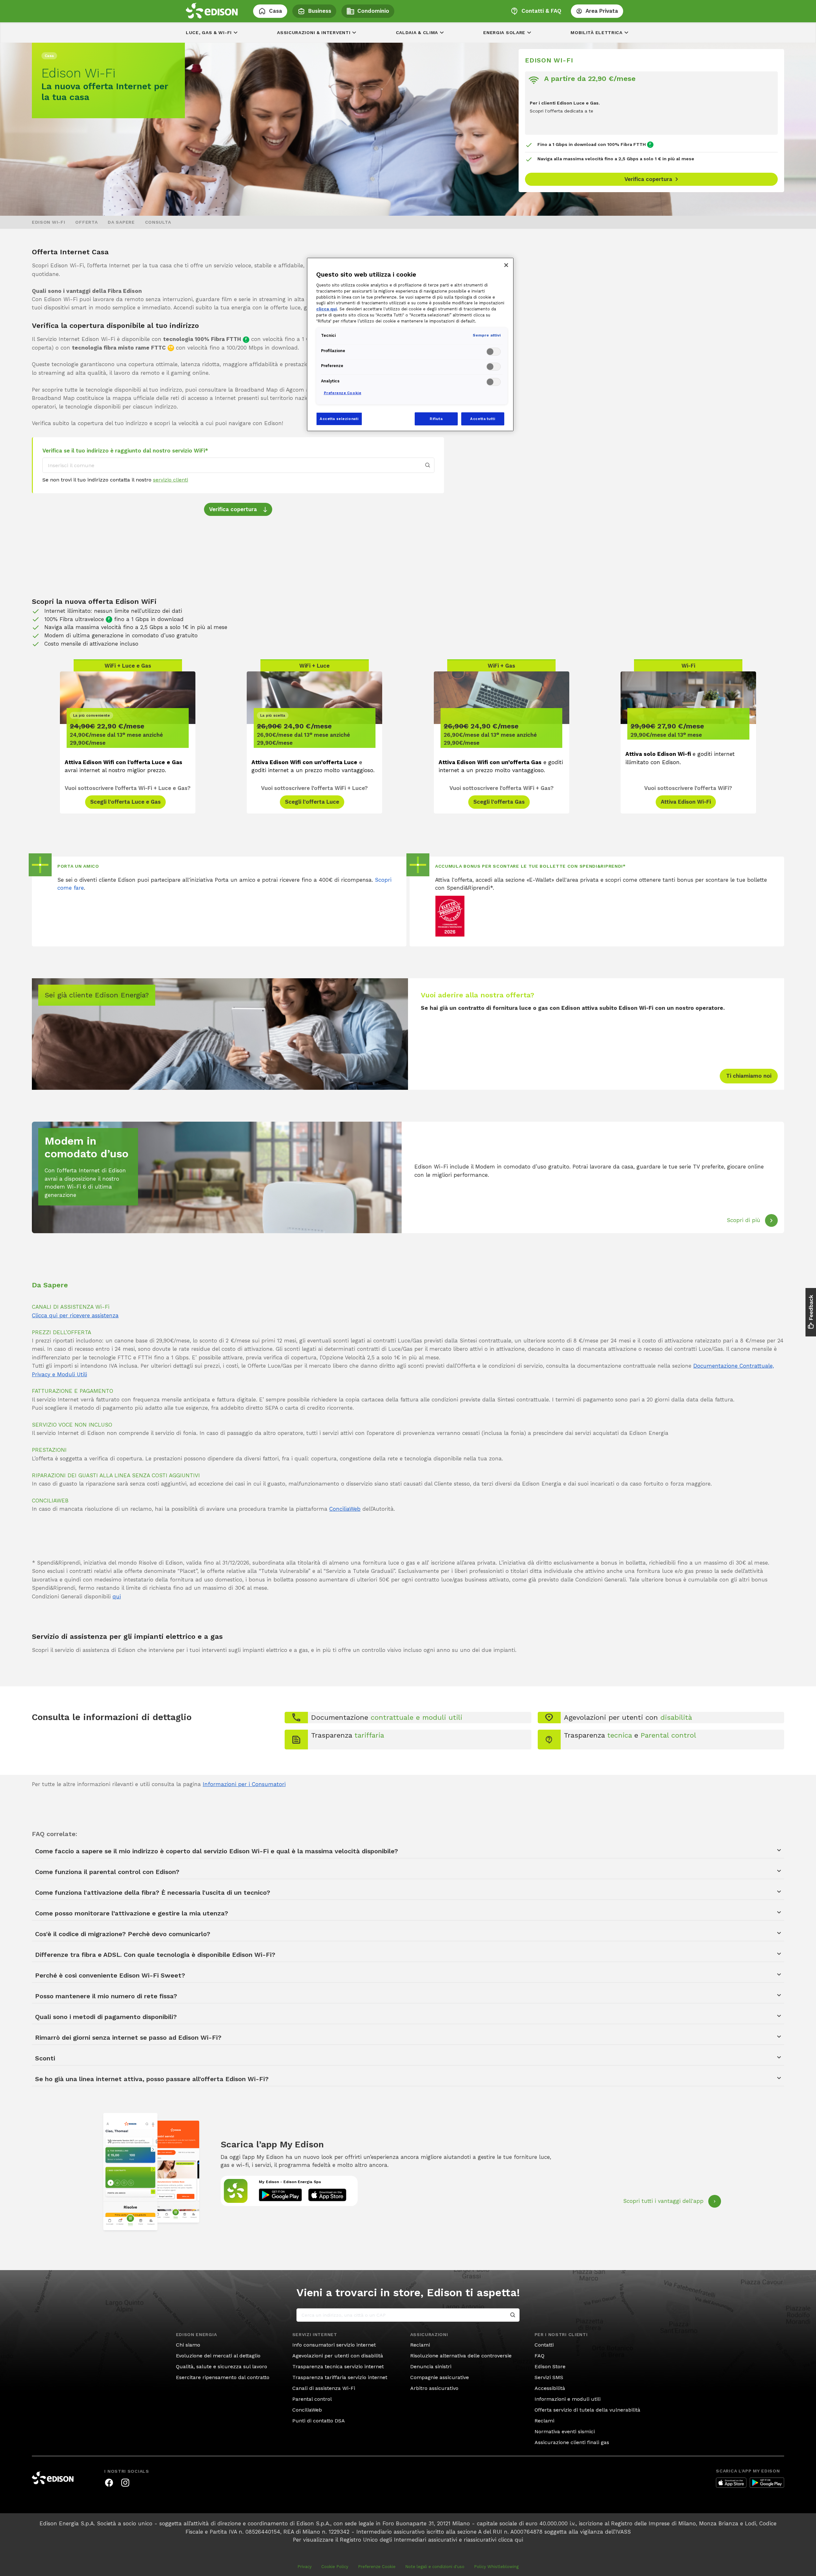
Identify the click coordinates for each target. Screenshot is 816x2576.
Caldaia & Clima (417, 33)
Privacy (305, 2567)
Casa (276, 11)
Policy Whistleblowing (496, 2567)
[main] (408, 1288)
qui (117, 1596)
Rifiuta (436, 419)
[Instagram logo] (125, 2483)
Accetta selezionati (339, 419)
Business (320, 11)
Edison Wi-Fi (48, 222)
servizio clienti (171, 480)
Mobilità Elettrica (597, 33)
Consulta (158, 222)
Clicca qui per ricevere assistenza (75, 1315)
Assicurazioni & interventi (314, 33)
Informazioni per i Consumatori (244, 1784)
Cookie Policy (335, 2567)
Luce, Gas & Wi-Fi (209, 33)
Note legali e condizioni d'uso (435, 2567)
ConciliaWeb (345, 1509)
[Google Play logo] (767, 2483)
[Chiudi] (506, 265)
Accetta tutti (483, 419)
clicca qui (511, 2540)
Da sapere (121, 222)
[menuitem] (48, 222)
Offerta (86, 222)
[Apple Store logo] (731, 2483)
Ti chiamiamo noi (749, 1076)
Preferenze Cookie (377, 2567)
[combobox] (238, 465)
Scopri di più (743, 1220)
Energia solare (504, 33)
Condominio (373, 11)
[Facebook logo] (109, 2483)
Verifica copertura (231, 510)
